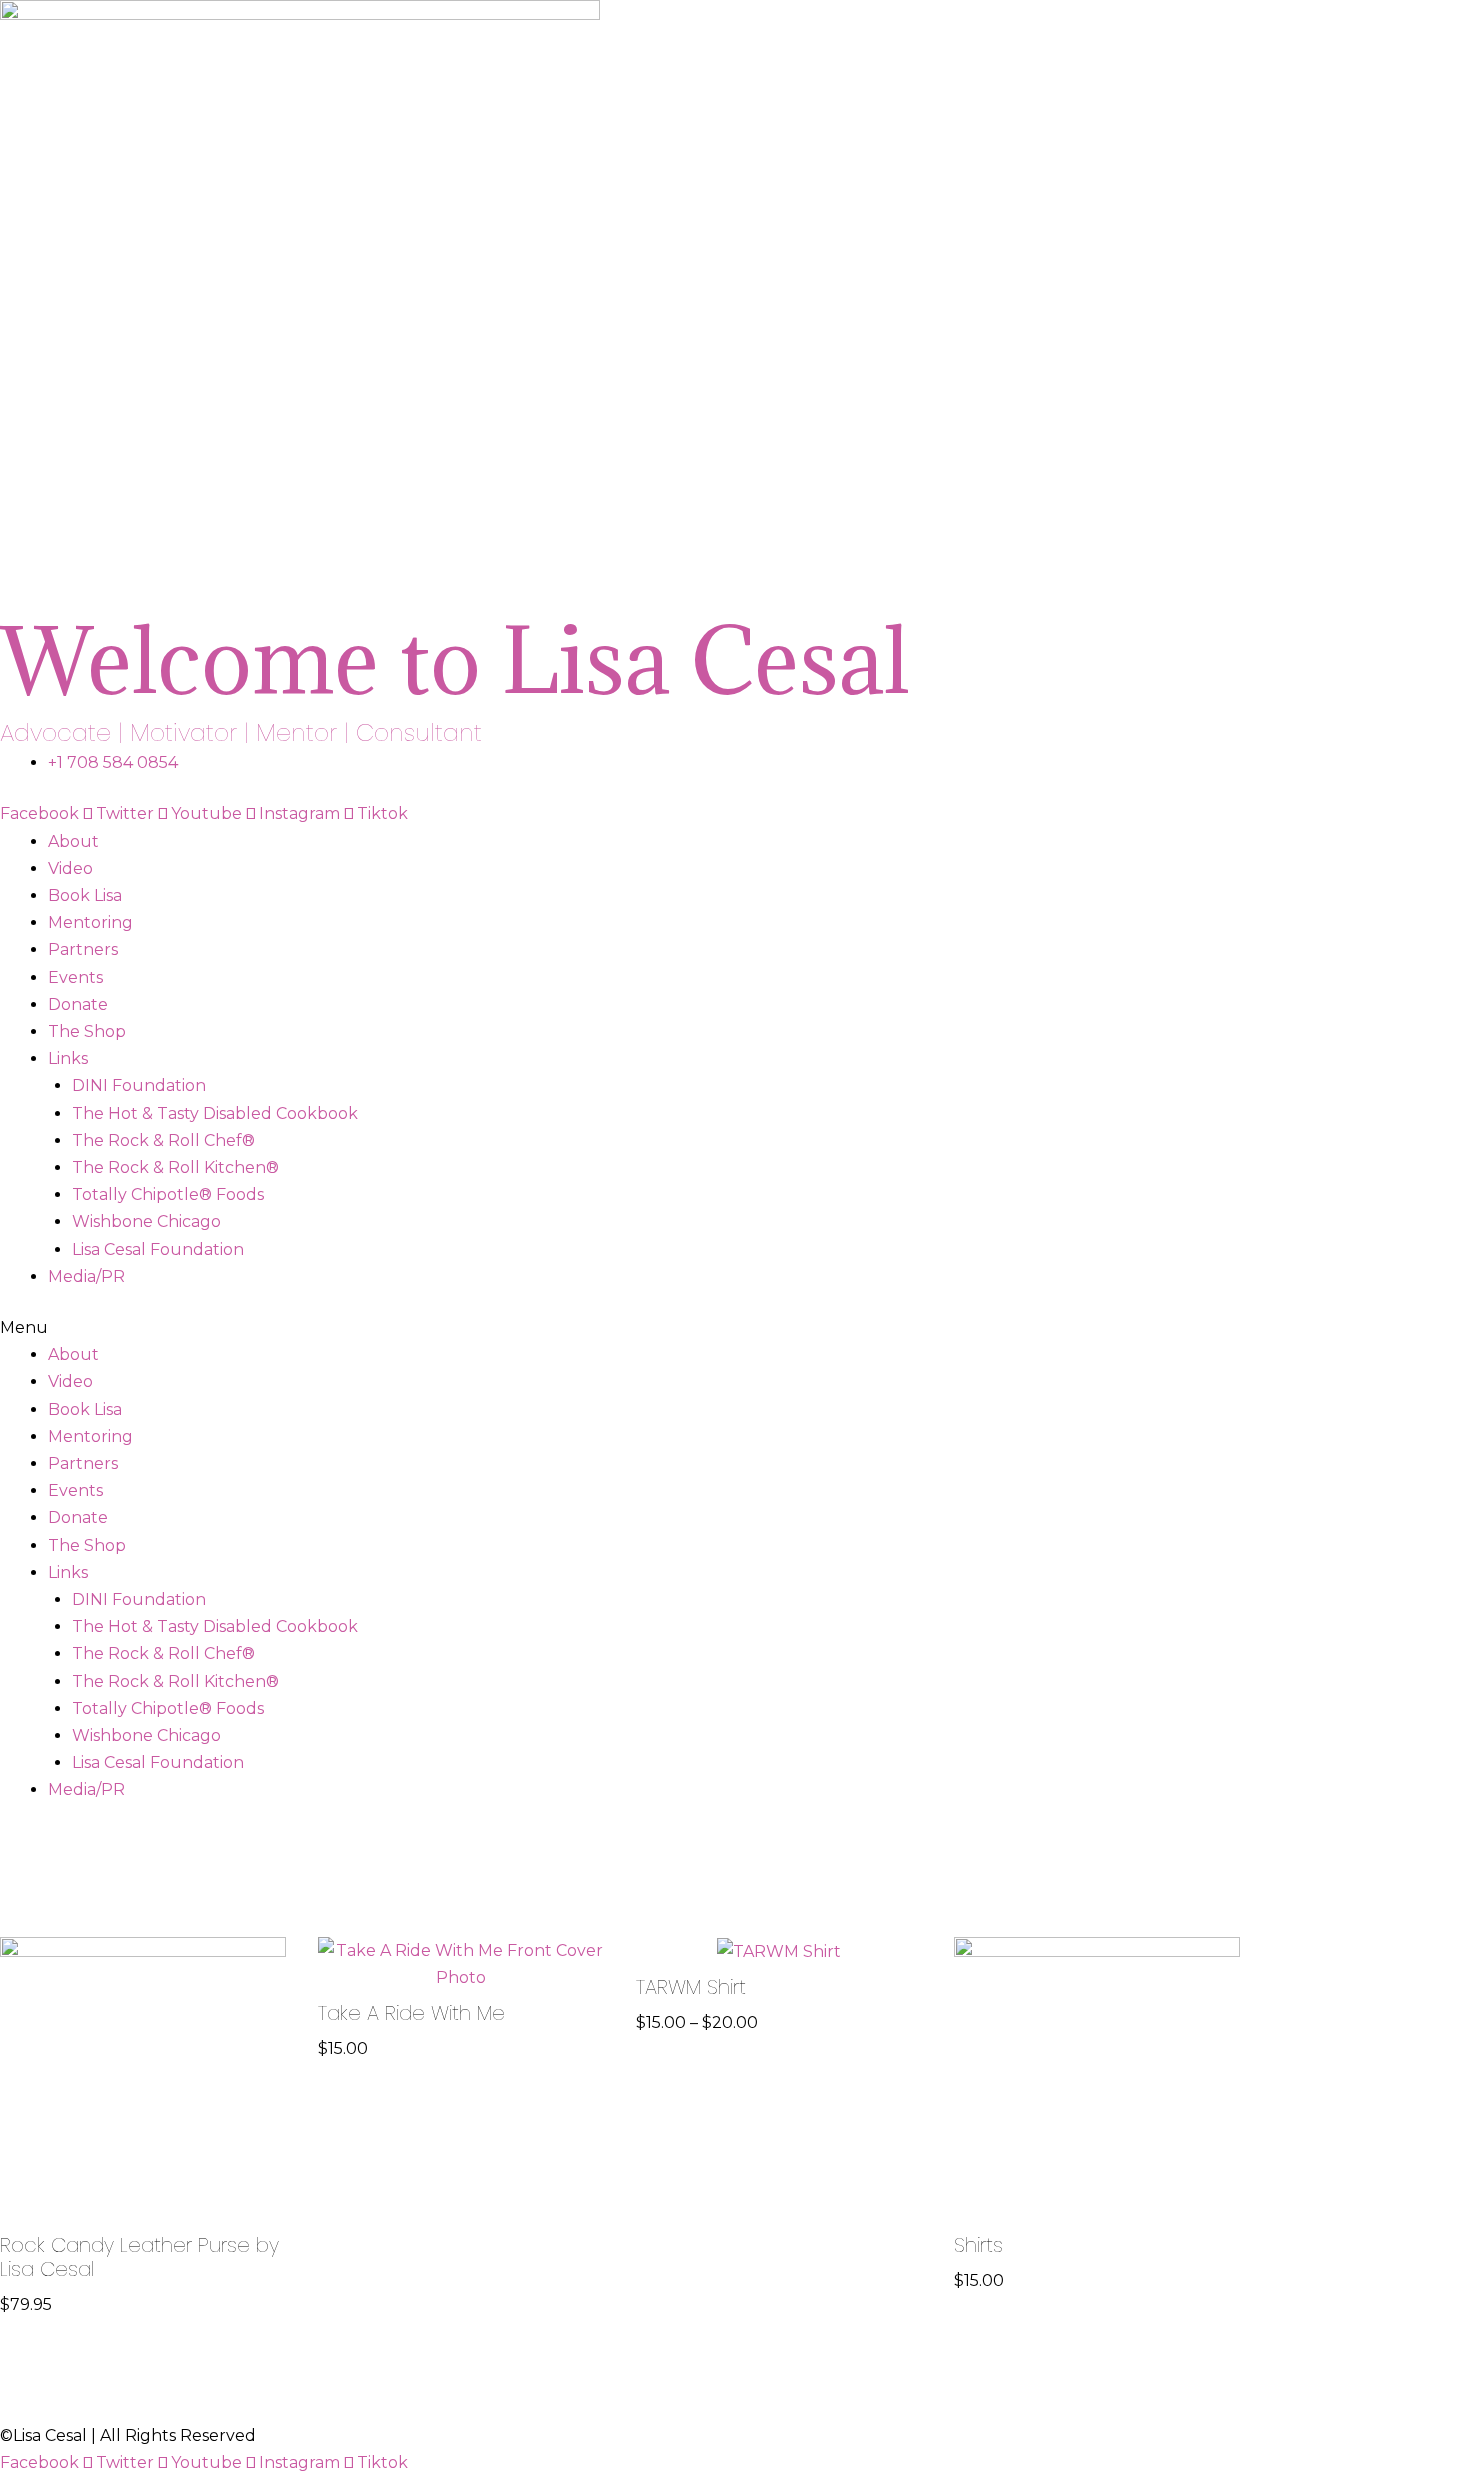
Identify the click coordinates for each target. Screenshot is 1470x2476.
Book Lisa (85, 895)
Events (75, 977)
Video (70, 868)
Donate (78, 1004)
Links (68, 1058)
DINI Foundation (139, 1085)
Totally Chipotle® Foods (168, 1194)
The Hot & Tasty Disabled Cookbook (215, 1113)
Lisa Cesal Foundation (158, 1249)
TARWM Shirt (691, 1987)
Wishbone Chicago (146, 1221)
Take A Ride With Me (411, 2013)
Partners (83, 949)
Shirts (978, 2245)
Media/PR (86, 1276)
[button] (735, 1327)
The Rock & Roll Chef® (163, 1140)
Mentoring (90, 922)
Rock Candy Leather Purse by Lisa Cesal (139, 2257)
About (73, 841)
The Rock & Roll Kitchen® (175, 1167)
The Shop (87, 1031)
